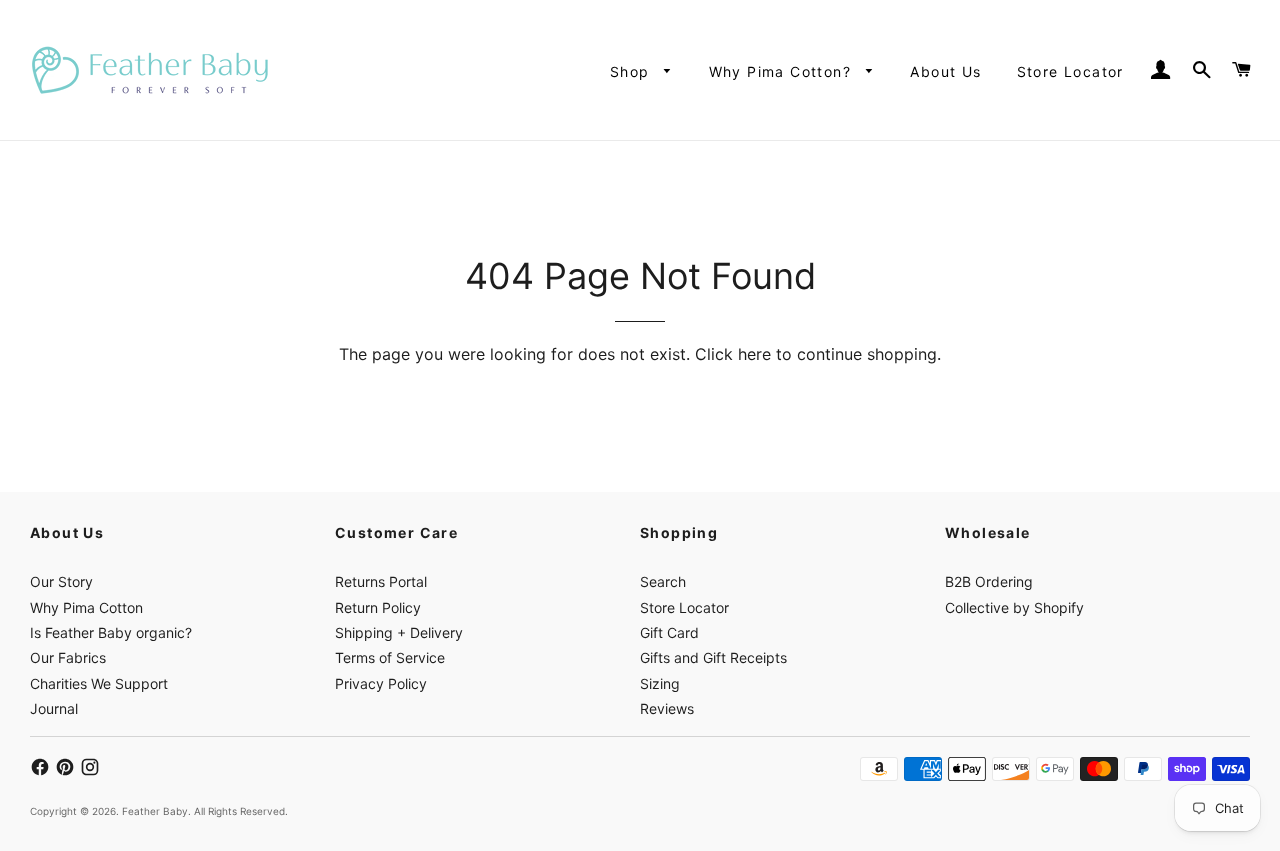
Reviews (667, 708)
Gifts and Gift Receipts (713, 657)
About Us (945, 71)
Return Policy (378, 607)
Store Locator (1070, 71)
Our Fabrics (68, 657)
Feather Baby (155, 811)
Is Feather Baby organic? (111, 632)
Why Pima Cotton (86, 607)
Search (663, 581)
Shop (632, 71)
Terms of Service (390, 657)
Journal (54, 708)
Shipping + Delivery (399, 632)
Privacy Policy (381, 683)
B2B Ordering (989, 581)
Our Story (61, 581)
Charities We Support (99, 683)
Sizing (660, 683)
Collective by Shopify (1014, 607)
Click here (733, 354)
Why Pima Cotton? (783, 71)
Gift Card (669, 632)
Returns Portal (381, 581)
